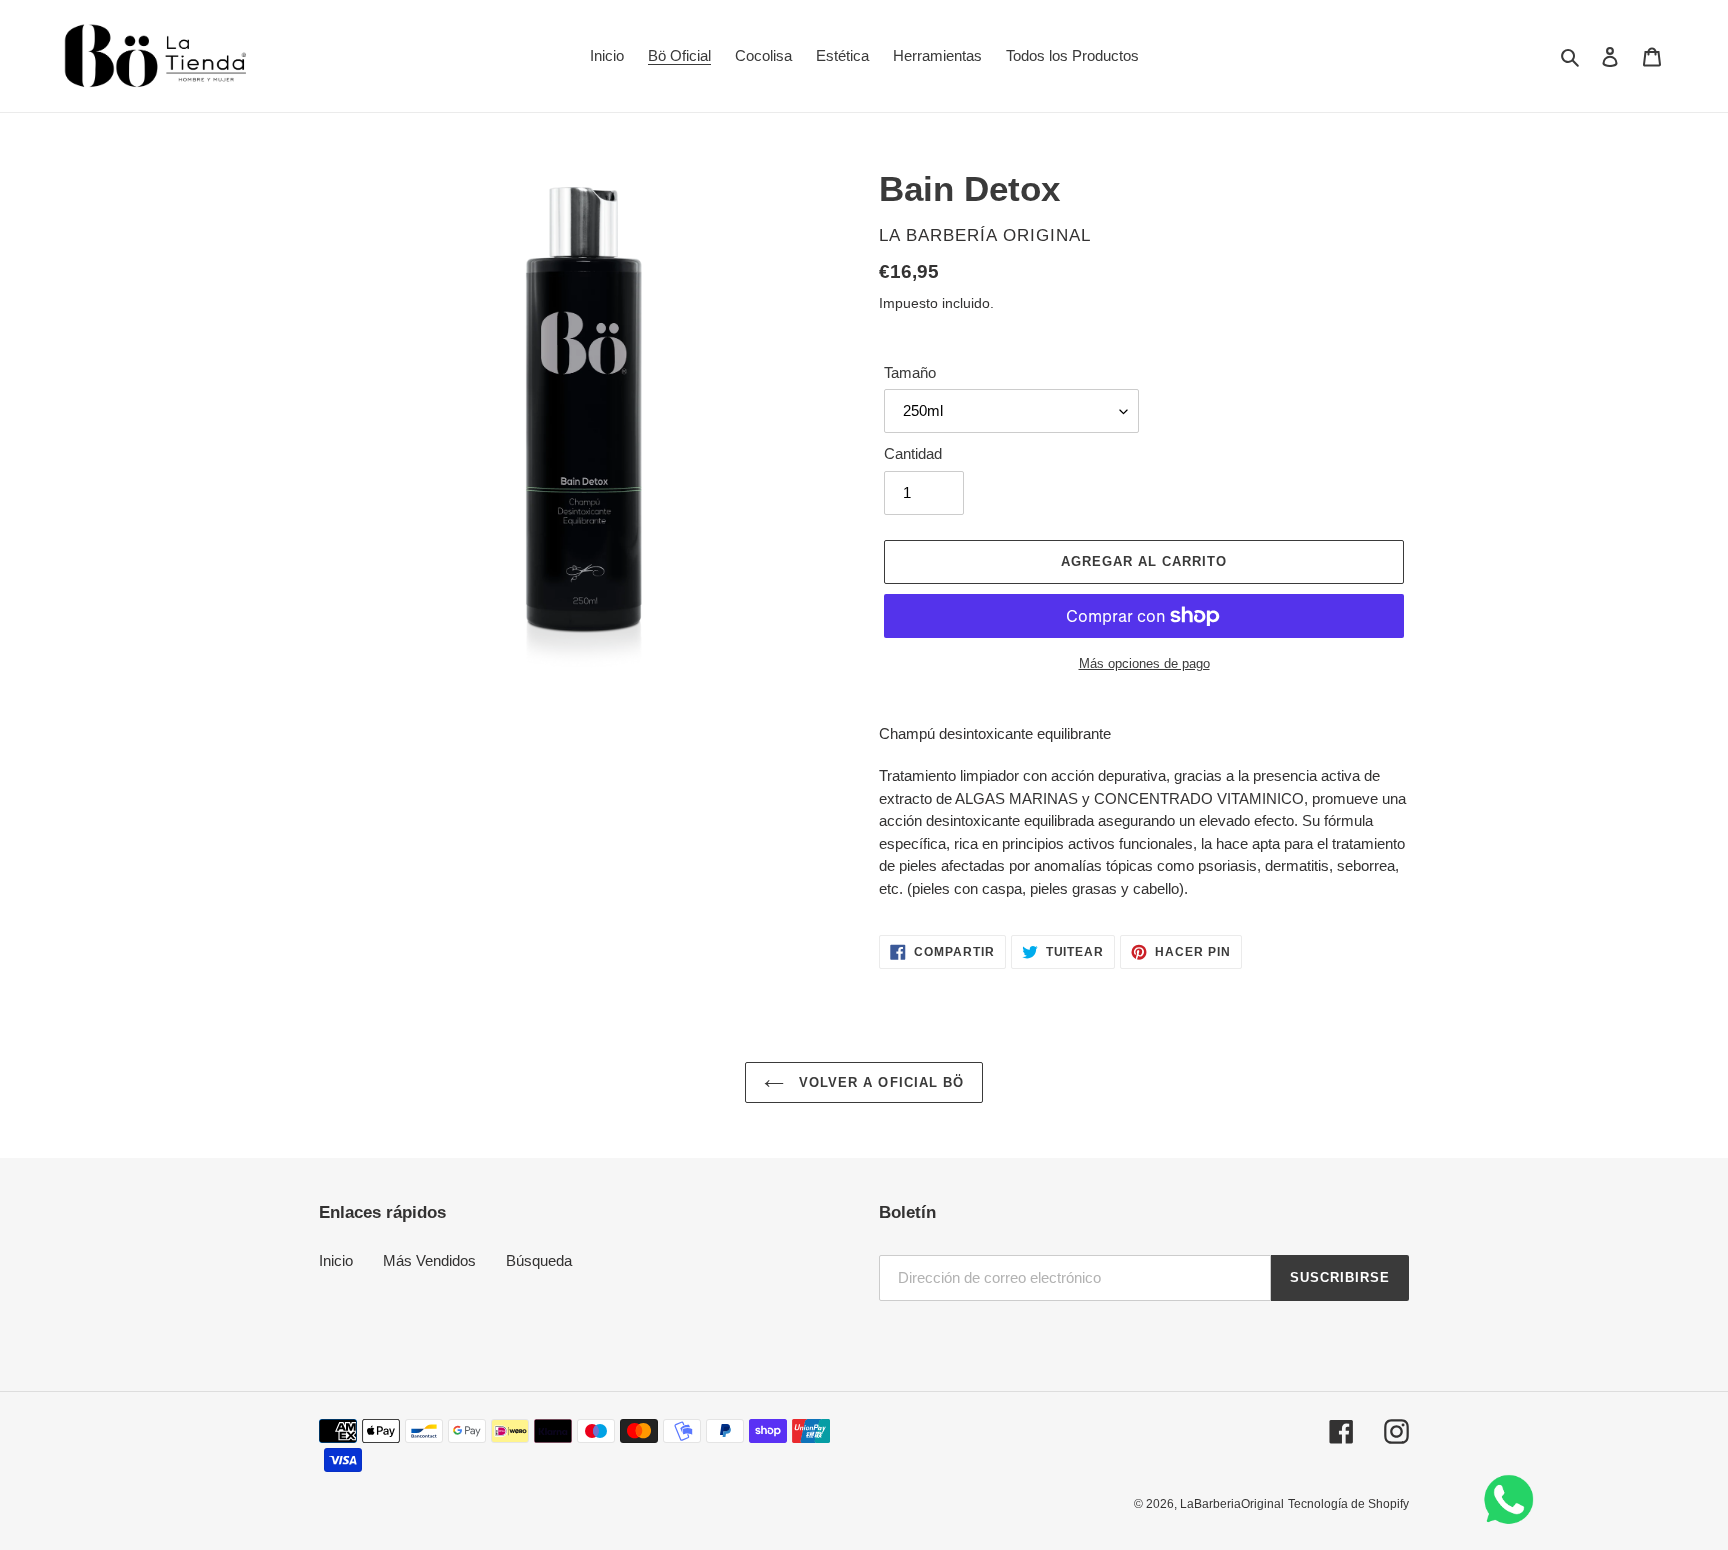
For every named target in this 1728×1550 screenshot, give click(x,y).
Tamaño (910, 372)
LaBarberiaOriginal (1232, 1504)
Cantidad (913, 453)
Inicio (336, 1260)
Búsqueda (539, 1260)
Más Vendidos (429, 1260)
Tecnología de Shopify (1348, 1504)
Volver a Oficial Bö (879, 1082)
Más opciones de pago (1144, 663)
